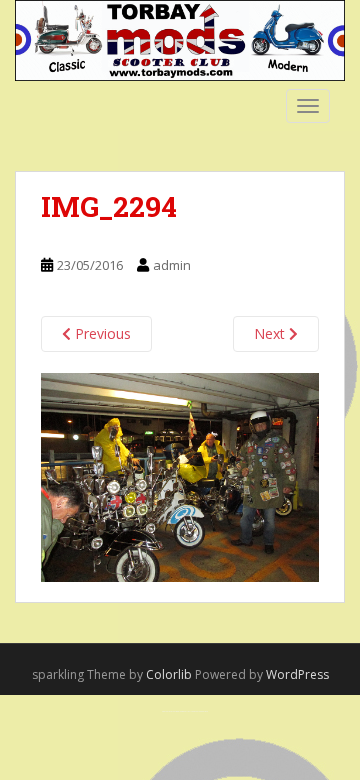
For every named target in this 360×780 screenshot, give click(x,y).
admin (172, 265)
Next (271, 333)
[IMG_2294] (180, 475)
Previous (101, 333)
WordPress (297, 674)
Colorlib (169, 674)
